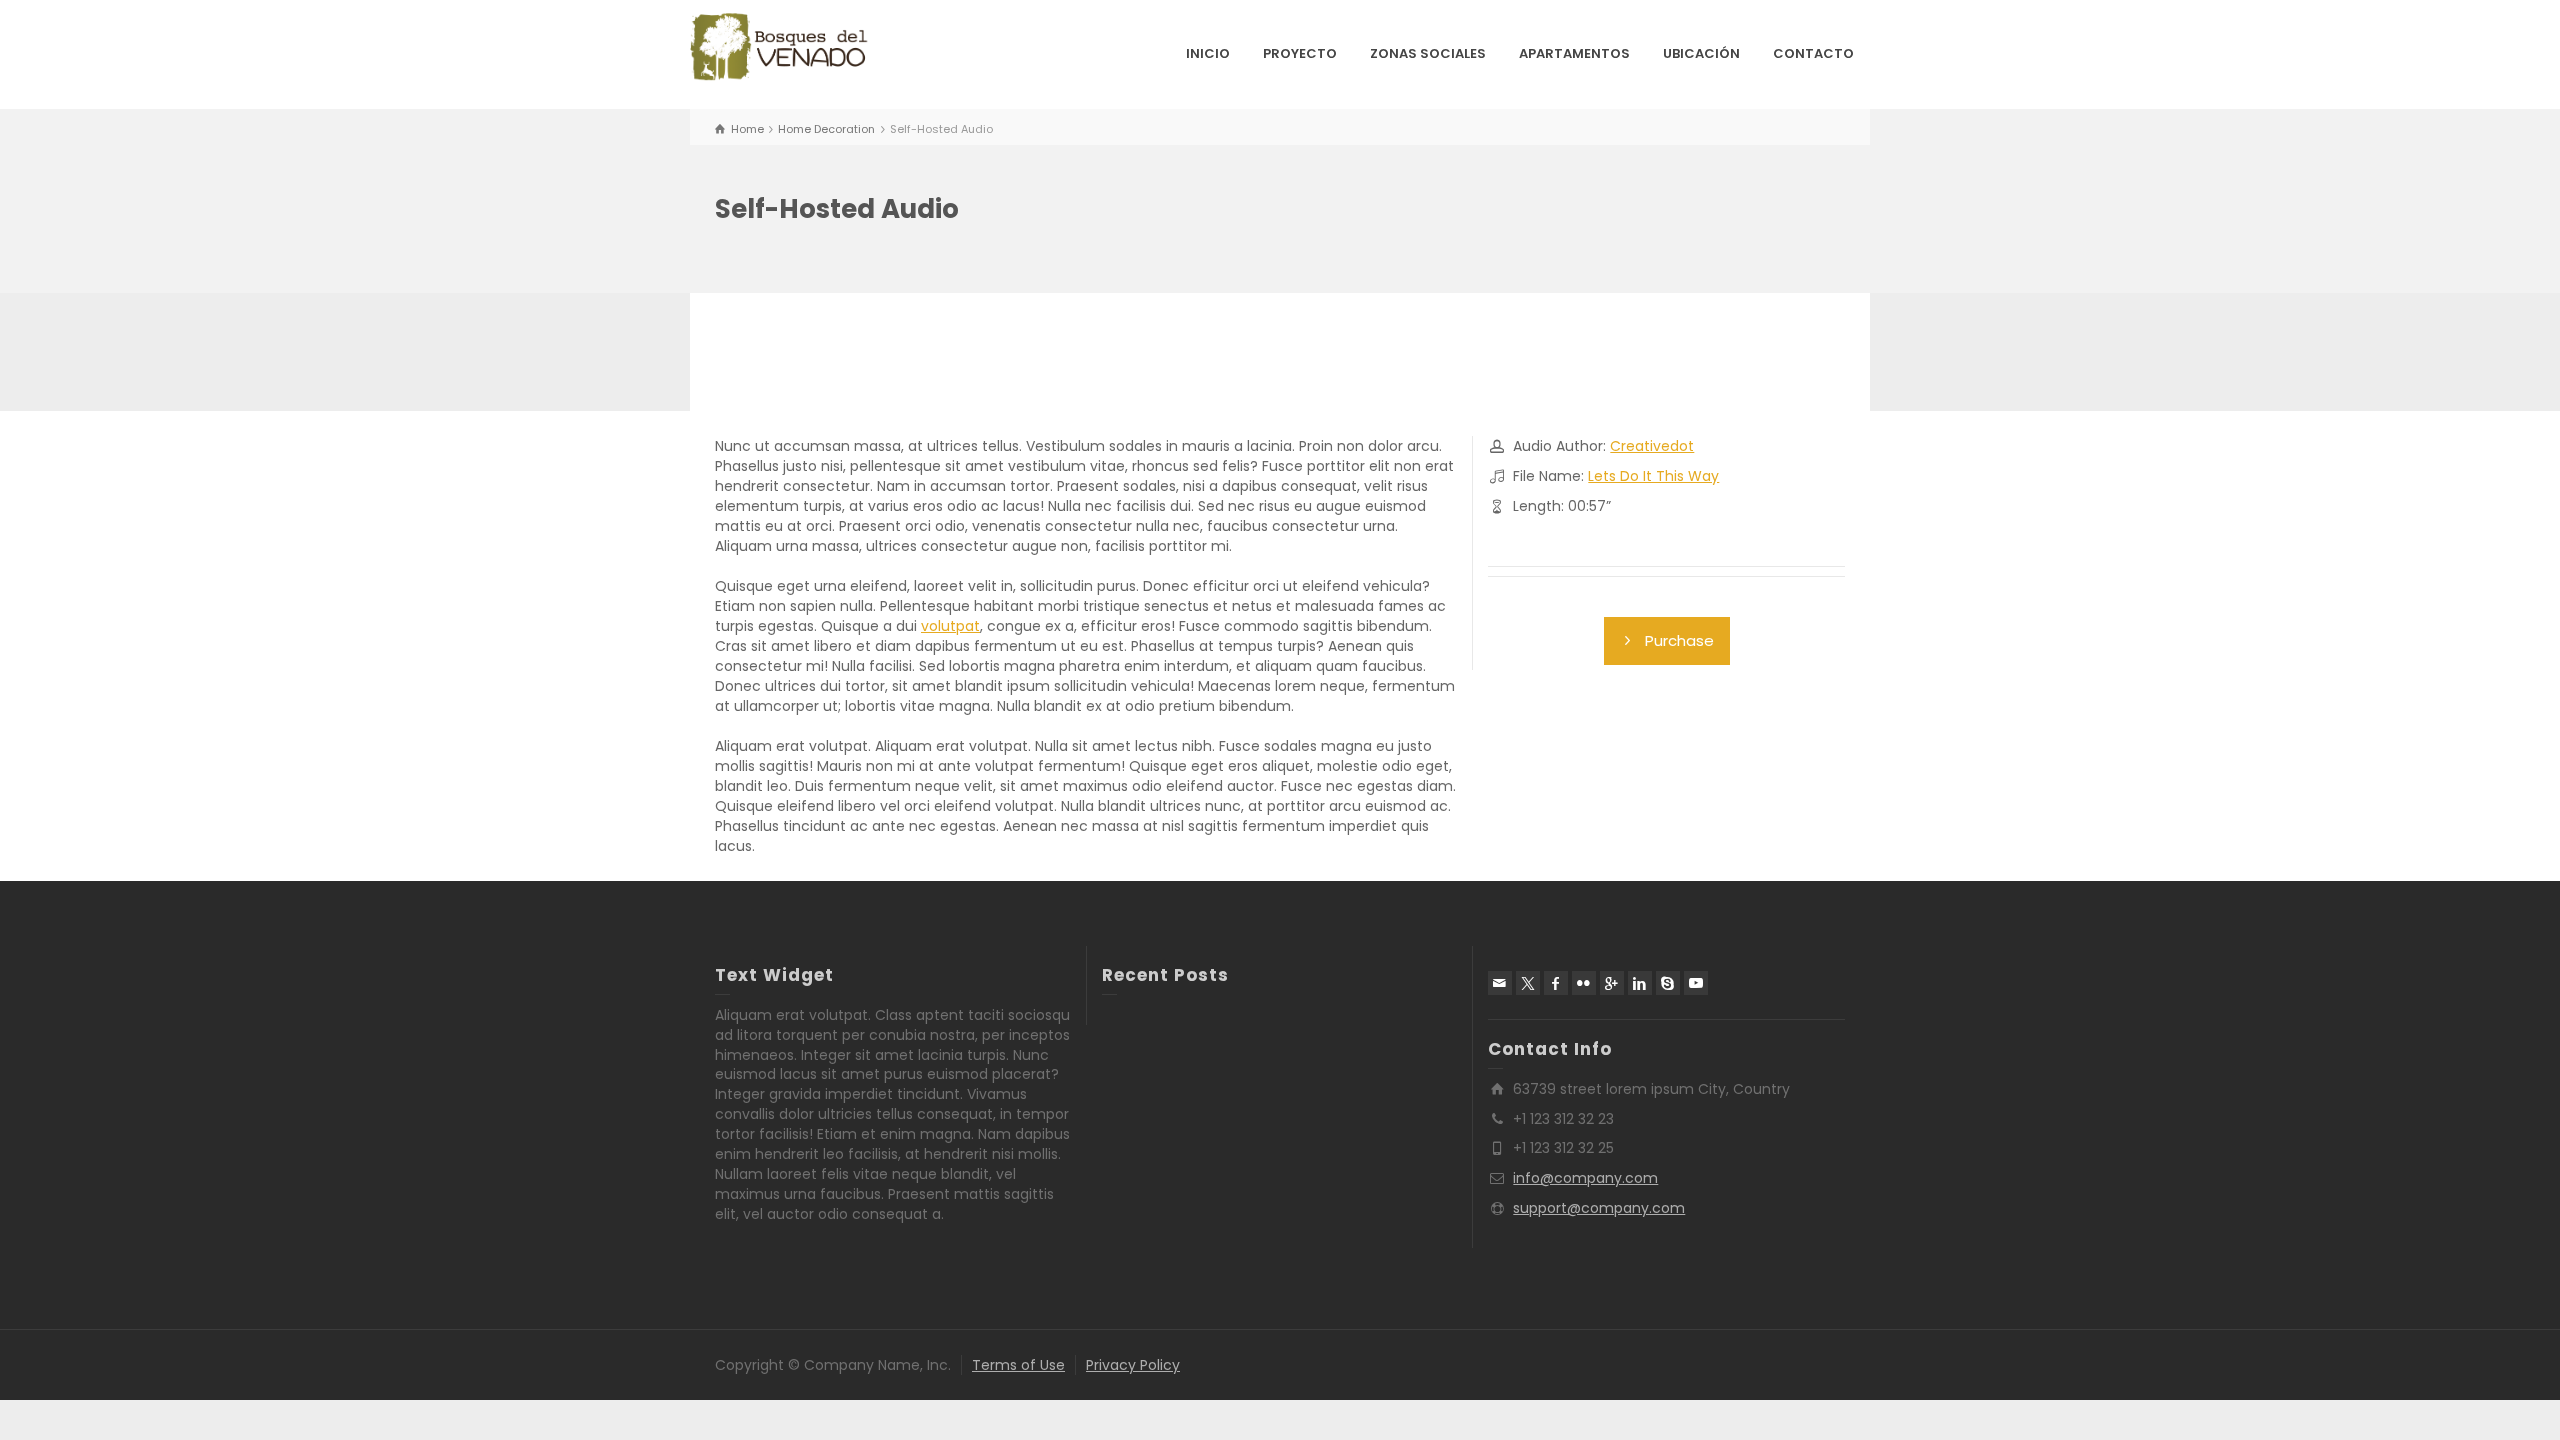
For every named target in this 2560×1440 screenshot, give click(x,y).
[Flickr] (1584, 983)
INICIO (1208, 53)
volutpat (950, 626)
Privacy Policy (1133, 1365)
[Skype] (1668, 983)
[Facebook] (1556, 983)
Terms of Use (1018, 1365)
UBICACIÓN (1701, 53)
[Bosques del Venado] (780, 48)
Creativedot (1652, 446)
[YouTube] (1696, 983)
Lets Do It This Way (1653, 476)
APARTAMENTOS (1574, 53)
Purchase (1679, 640)
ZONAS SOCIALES (1428, 53)
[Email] (1500, 983)
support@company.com (1599, 1208)
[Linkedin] (1640, 983)
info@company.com (1585, 1178)
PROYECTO (1300, 53)
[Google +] (1612, 983)
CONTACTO (1813, 53)
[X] (1528, 983)
